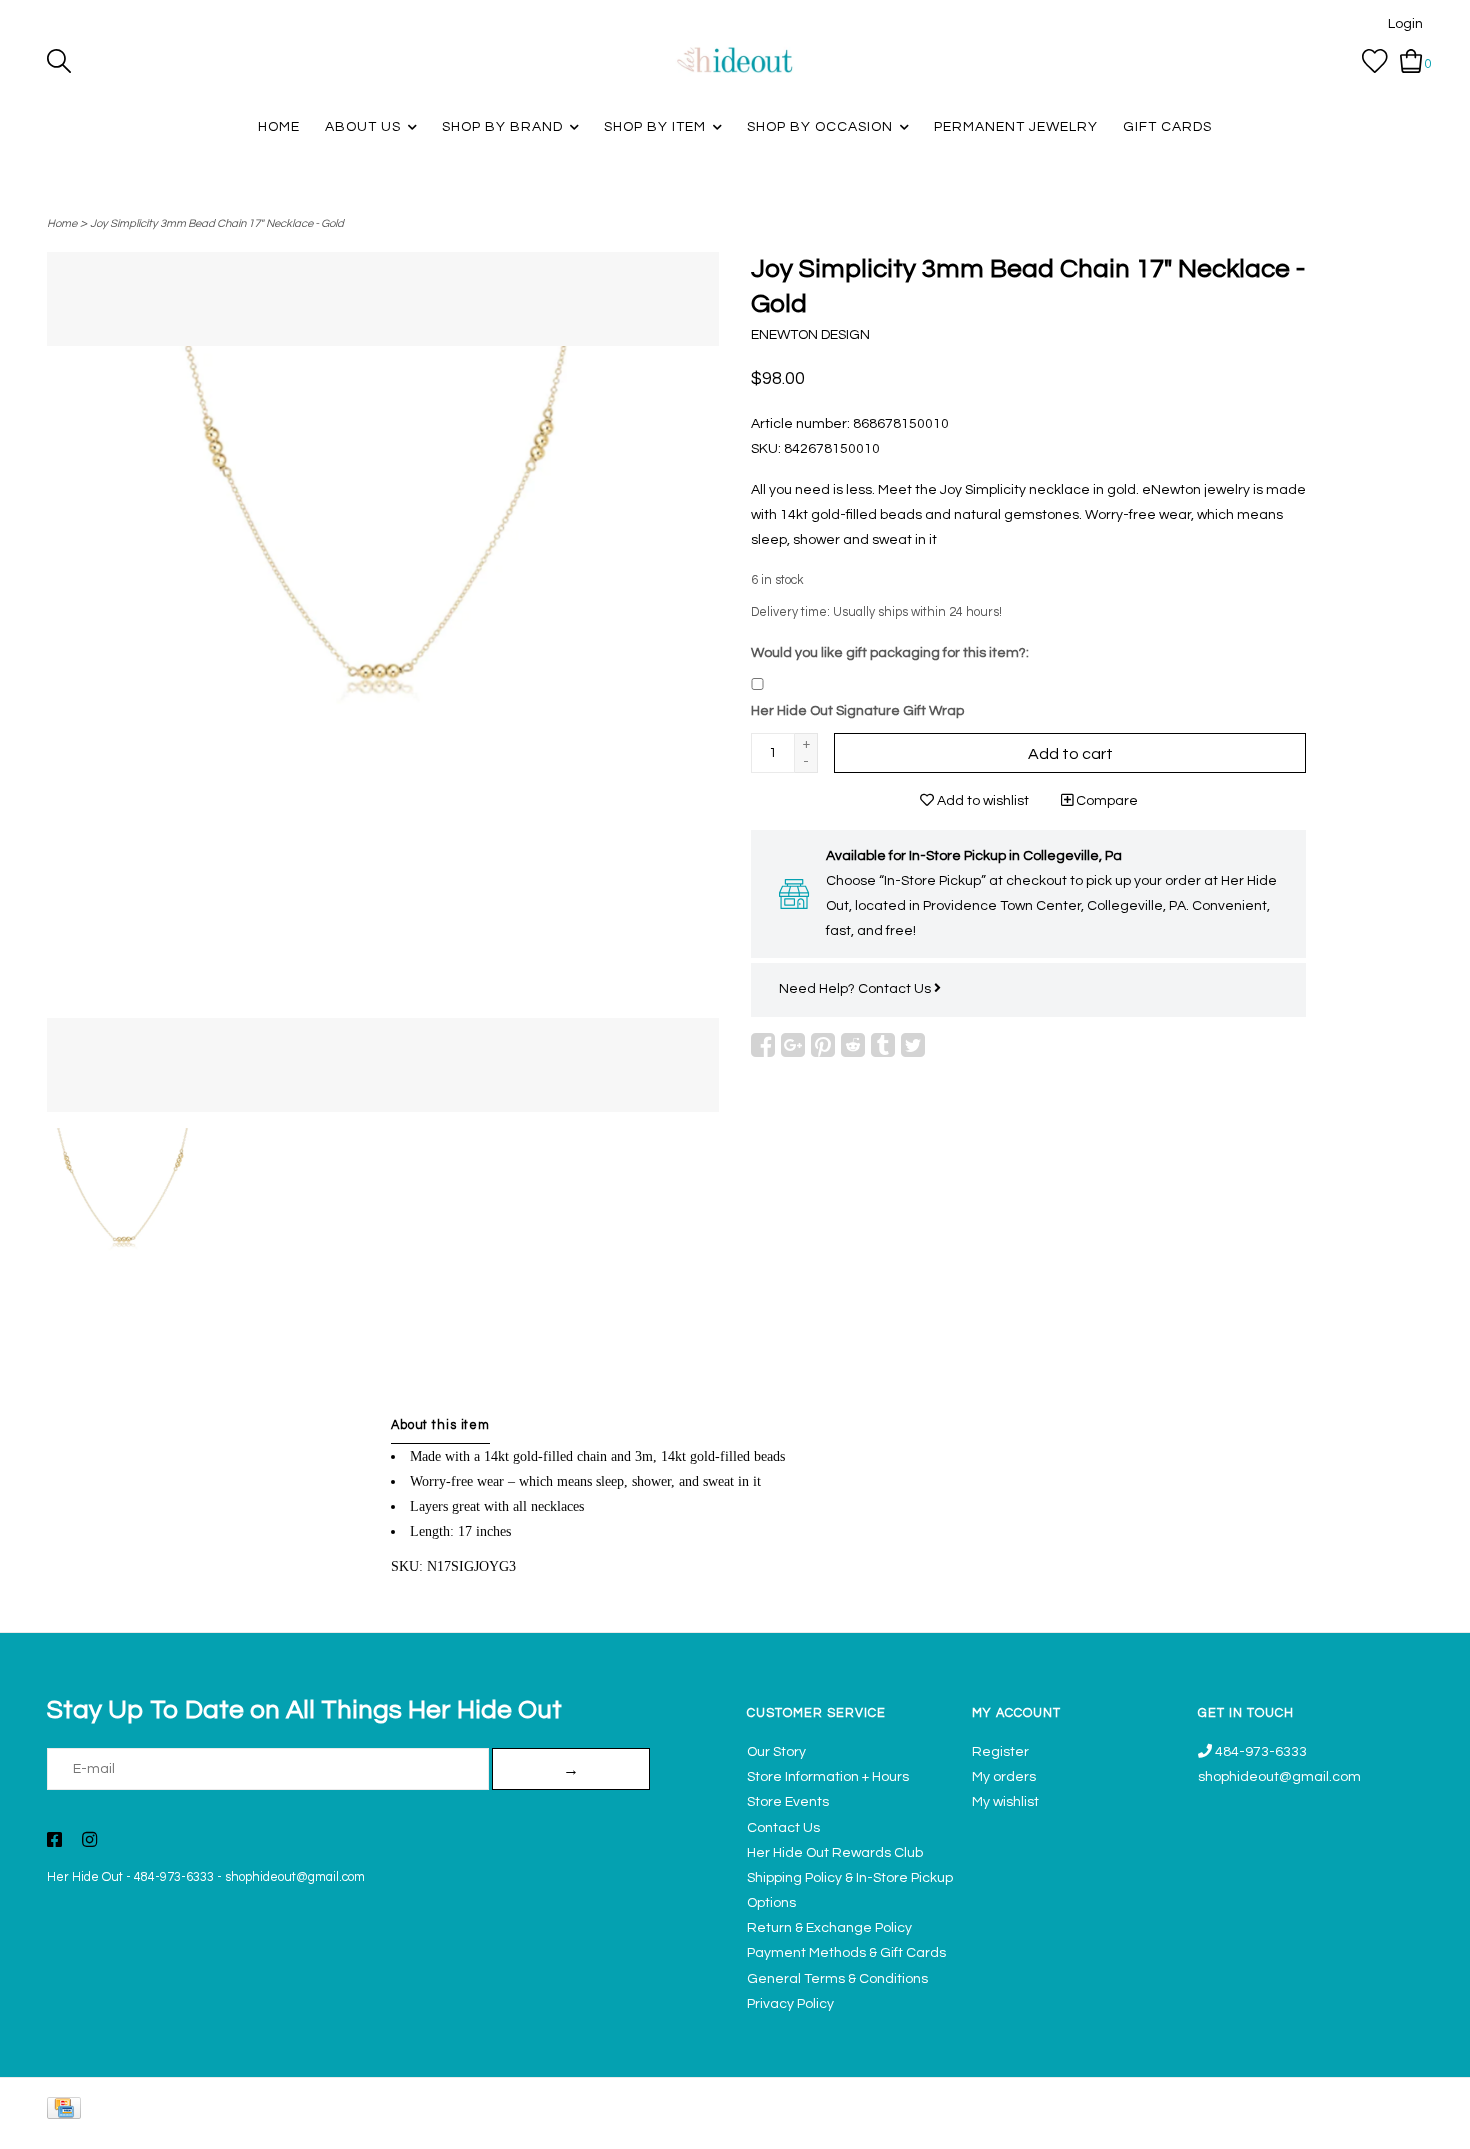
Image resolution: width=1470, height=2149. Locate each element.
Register (1000, 1752)
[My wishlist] (1375, 61)
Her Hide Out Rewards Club (835, 1853)
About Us (363, 127)
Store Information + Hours (828, 1777)
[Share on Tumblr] (883, 1045)
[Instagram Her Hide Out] (89, 1842)
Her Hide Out (85, 1877)
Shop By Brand (502, 127)
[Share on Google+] (793, 1045)
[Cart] (1411, 61)
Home (279, 127)
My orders (1004, 1777)
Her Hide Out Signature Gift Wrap (857, 711)
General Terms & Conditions (837, 1979)
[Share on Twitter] (913, 1045)
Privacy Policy (790, 2004)
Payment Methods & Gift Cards (846, 1953)
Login (1405, 24)
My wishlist (1005, 1802)
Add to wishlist (981, 801)
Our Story (776, 1752)
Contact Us (896, 989)
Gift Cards (1167, 127)
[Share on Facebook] (763, 1045)
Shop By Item (655, 127)
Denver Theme (1245, 2123)
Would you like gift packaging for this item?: (890, 653)
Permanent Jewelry (1016, 127)
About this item (440, 1425)
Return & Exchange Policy (829, 1928)
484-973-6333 (174, 1877)
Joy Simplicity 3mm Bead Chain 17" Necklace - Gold (217, 223)
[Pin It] (823, 1045)
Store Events (788, 1802)
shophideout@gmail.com (295, 1877)
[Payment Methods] (67, 2112)
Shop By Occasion (820, 127)
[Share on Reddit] (853, 1045)
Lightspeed (1402, 2123)
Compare (1105, 801)
